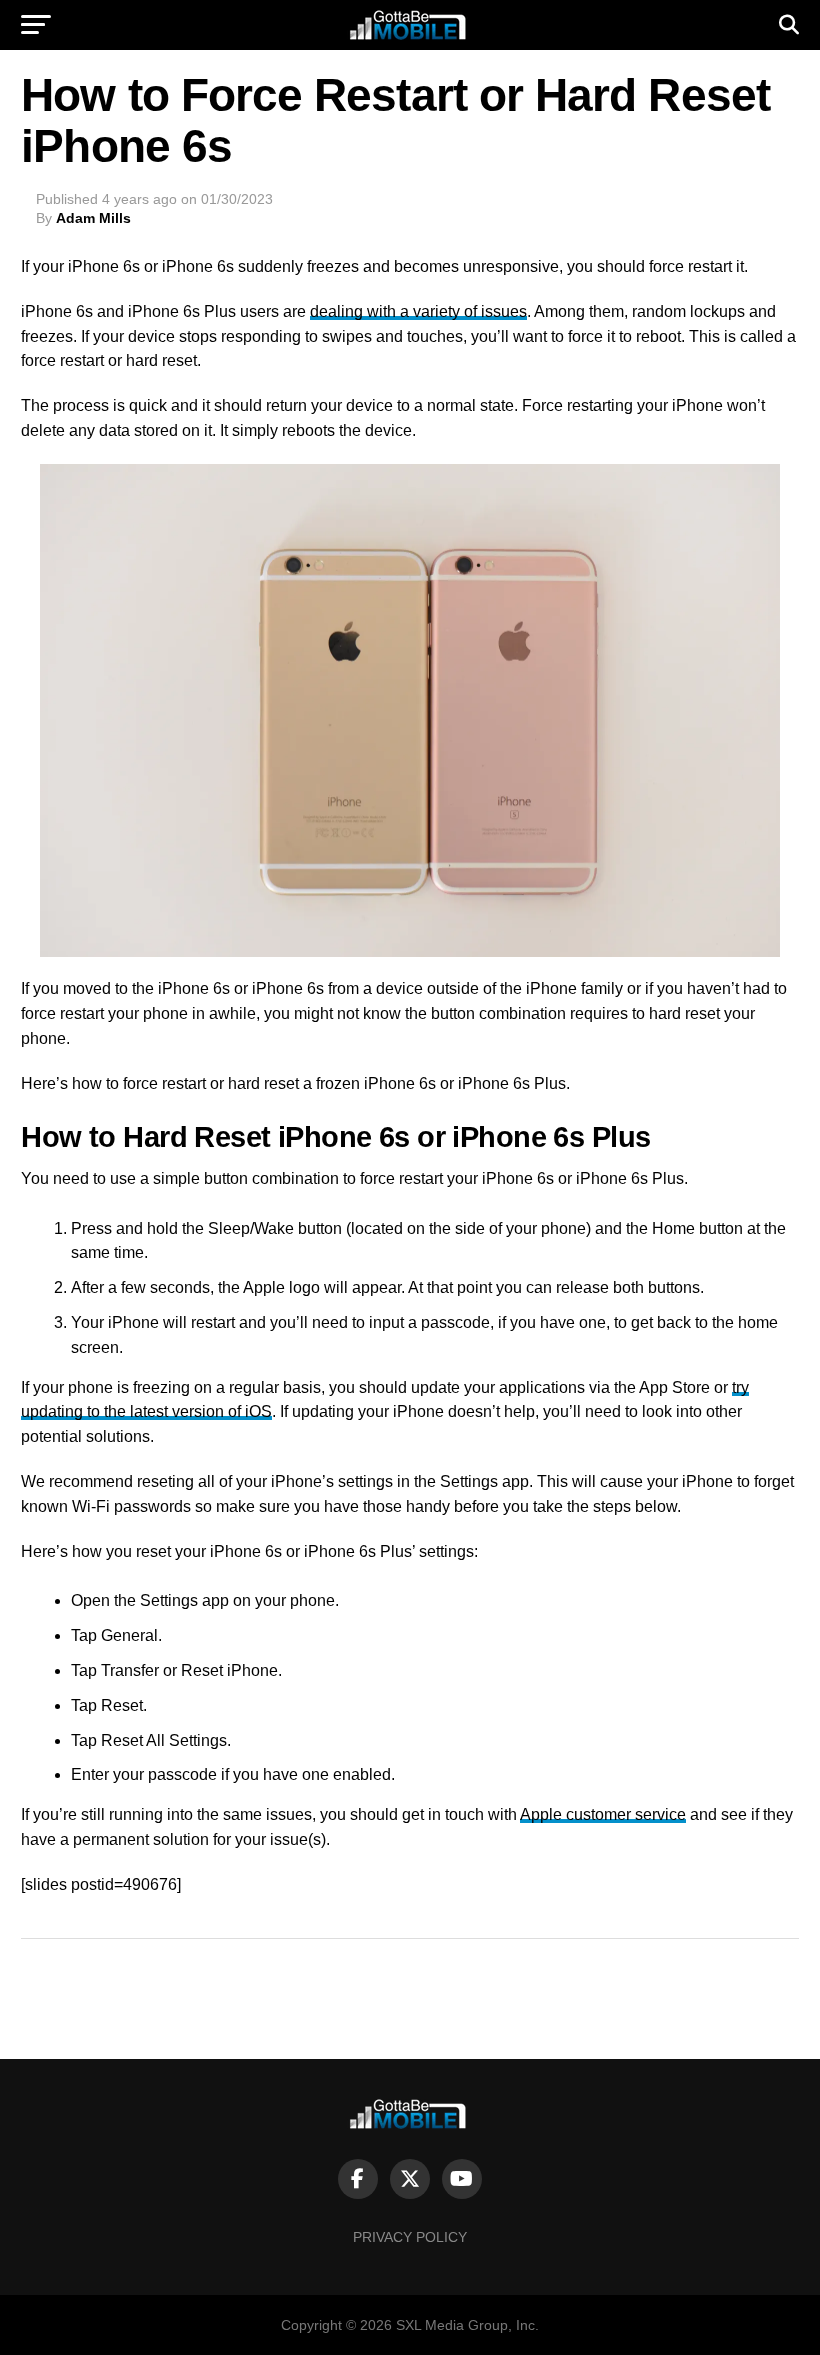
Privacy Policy (410, 2237)
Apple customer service (603, 1814)
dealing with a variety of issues (418, 311)
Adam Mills (93, 218)
